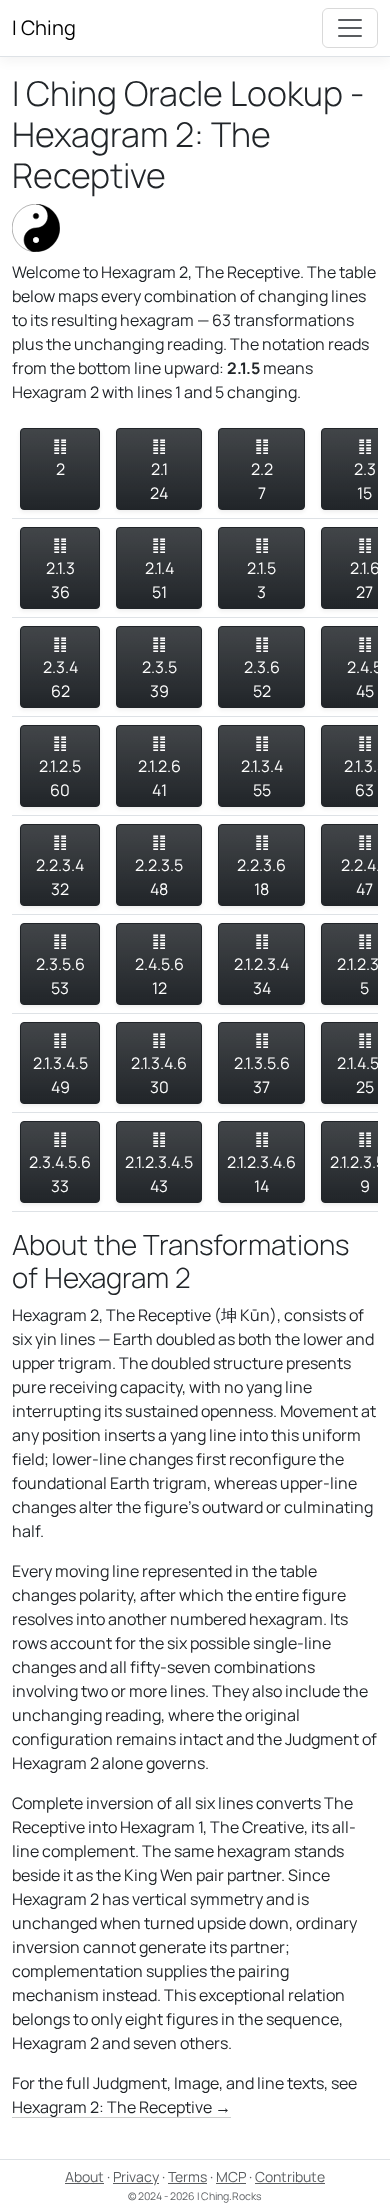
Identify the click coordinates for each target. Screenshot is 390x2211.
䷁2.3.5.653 (60, 964)
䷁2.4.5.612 (159, 964)
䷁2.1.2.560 (60, 766)
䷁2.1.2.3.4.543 (159, 1162)
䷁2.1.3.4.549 (60, 1063)
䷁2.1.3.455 (262, 766)
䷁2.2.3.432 (60, 865)
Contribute (290, 2176)
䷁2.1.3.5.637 (262, 1063)
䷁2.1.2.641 (159, 766)
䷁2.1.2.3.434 (261, 964)
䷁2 (60, 457)
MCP (231, 2176)
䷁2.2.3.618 (261, 865)
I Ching (44, 27)
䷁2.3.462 (60, 667)
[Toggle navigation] (350, 28)
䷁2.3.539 (159, 667)
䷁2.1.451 (159, 568)
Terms (187, 2176)
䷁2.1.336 (60, 568)
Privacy (136, 2176)
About (84, 2176)
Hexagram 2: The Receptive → (121, 2107)
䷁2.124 (159, 469)
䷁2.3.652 (262, 667)
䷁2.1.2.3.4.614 (261, 1162)
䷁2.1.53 (261, 568)
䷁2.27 (262, 469)
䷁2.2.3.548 (159, 865)
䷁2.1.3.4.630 (159, 1063)
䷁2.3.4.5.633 (60, 1162)
